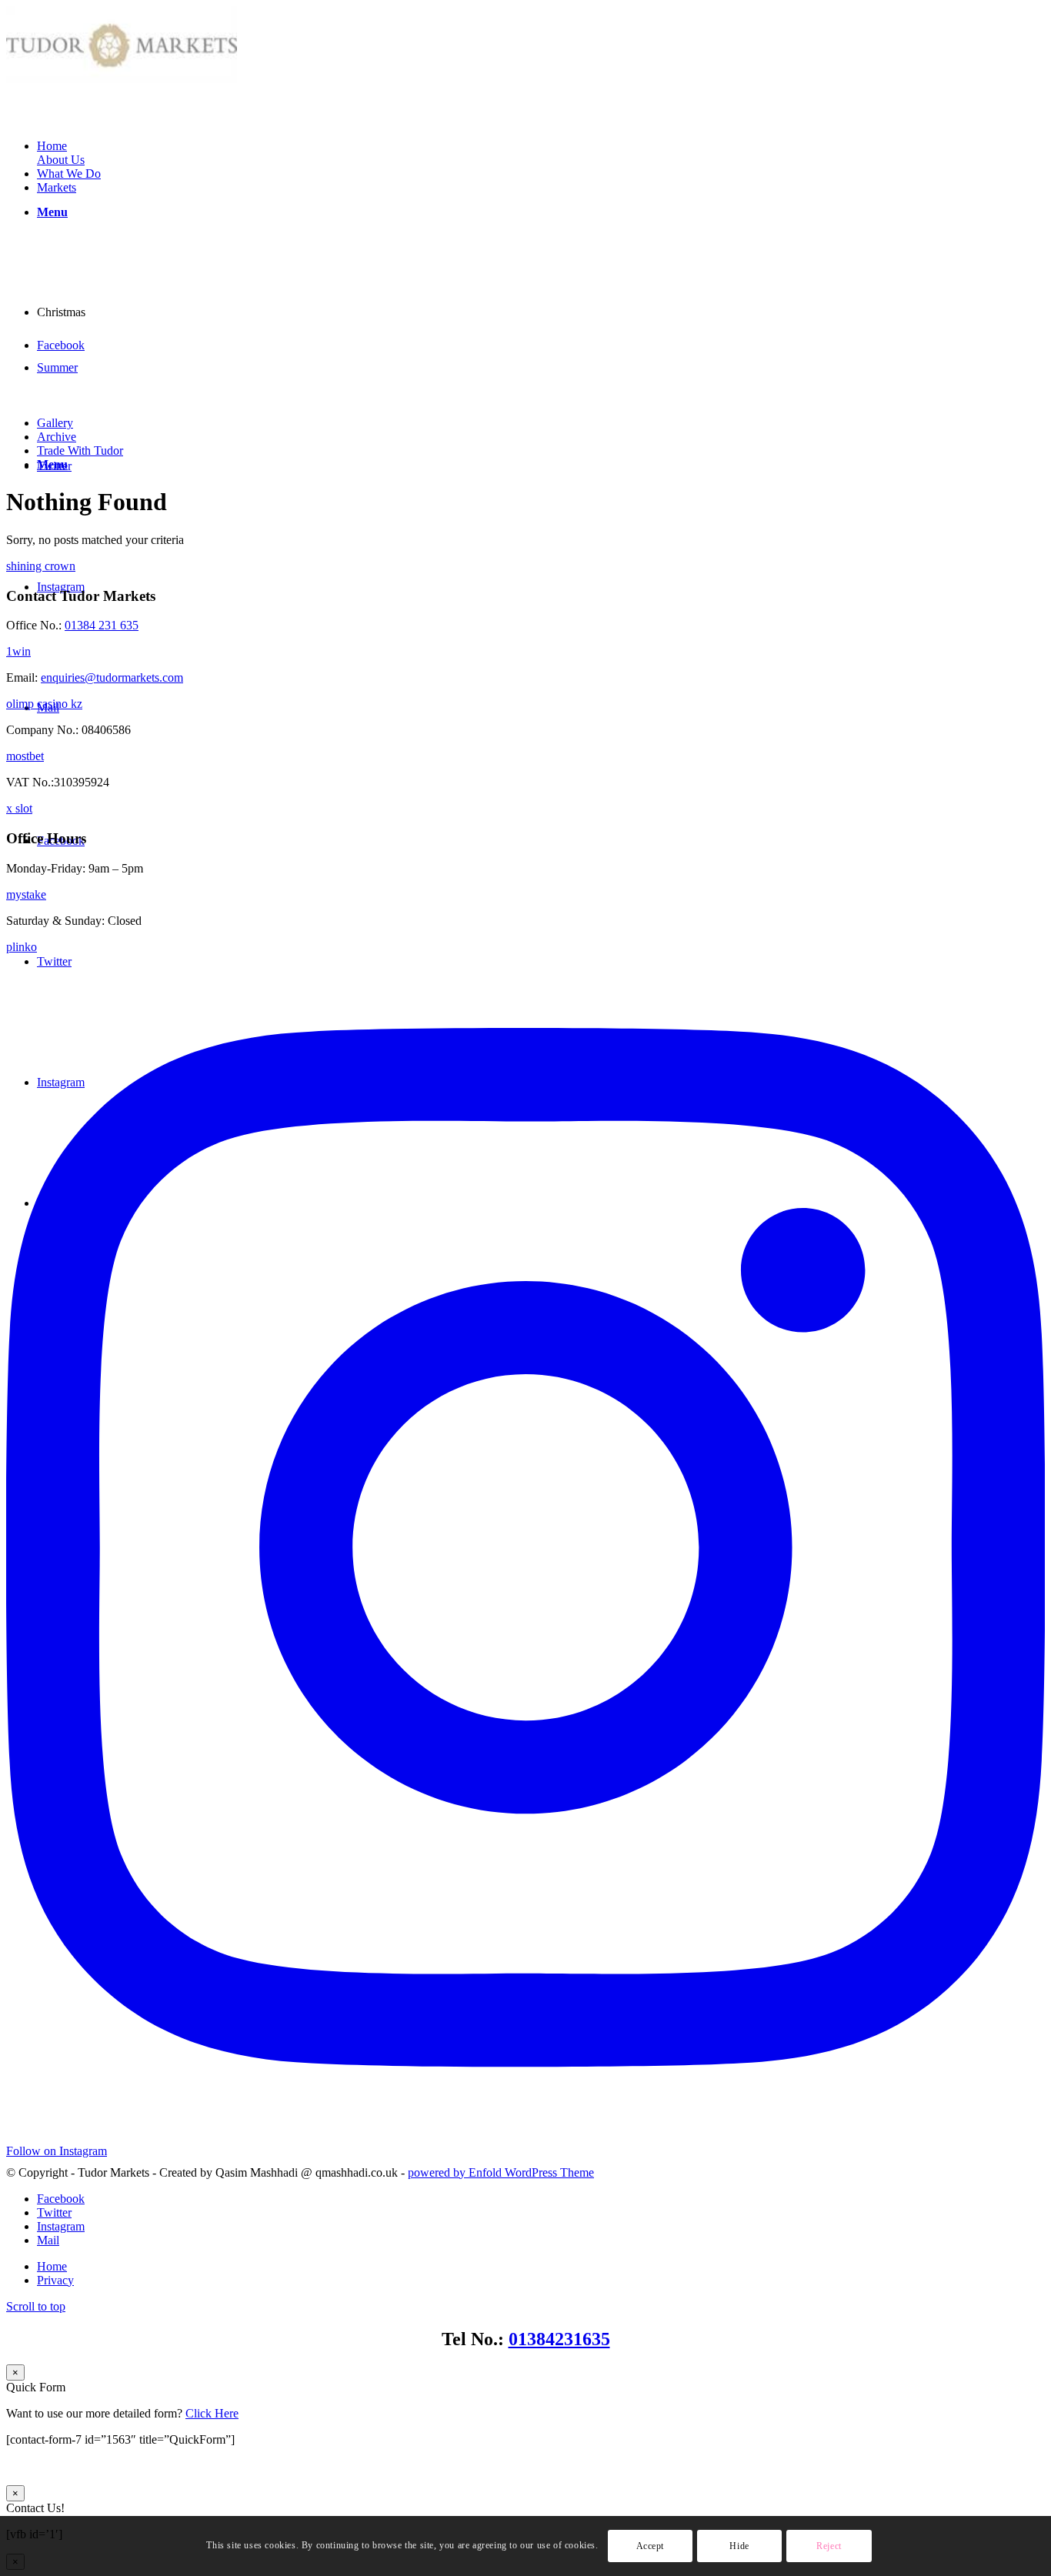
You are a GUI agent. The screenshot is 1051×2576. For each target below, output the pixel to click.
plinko (22, 947)
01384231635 (559, 2339)
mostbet (25, 756)
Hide (739, 2546)
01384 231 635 (102, 625)
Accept (651, 2546)
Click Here (212, 2413)
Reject (829, 2546)
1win (18, 651)
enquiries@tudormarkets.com (112, 677)
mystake (26, 894)
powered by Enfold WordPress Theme (501, 2172)
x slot (19, 808)
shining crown (41, 566)
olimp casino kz (44, 704)
